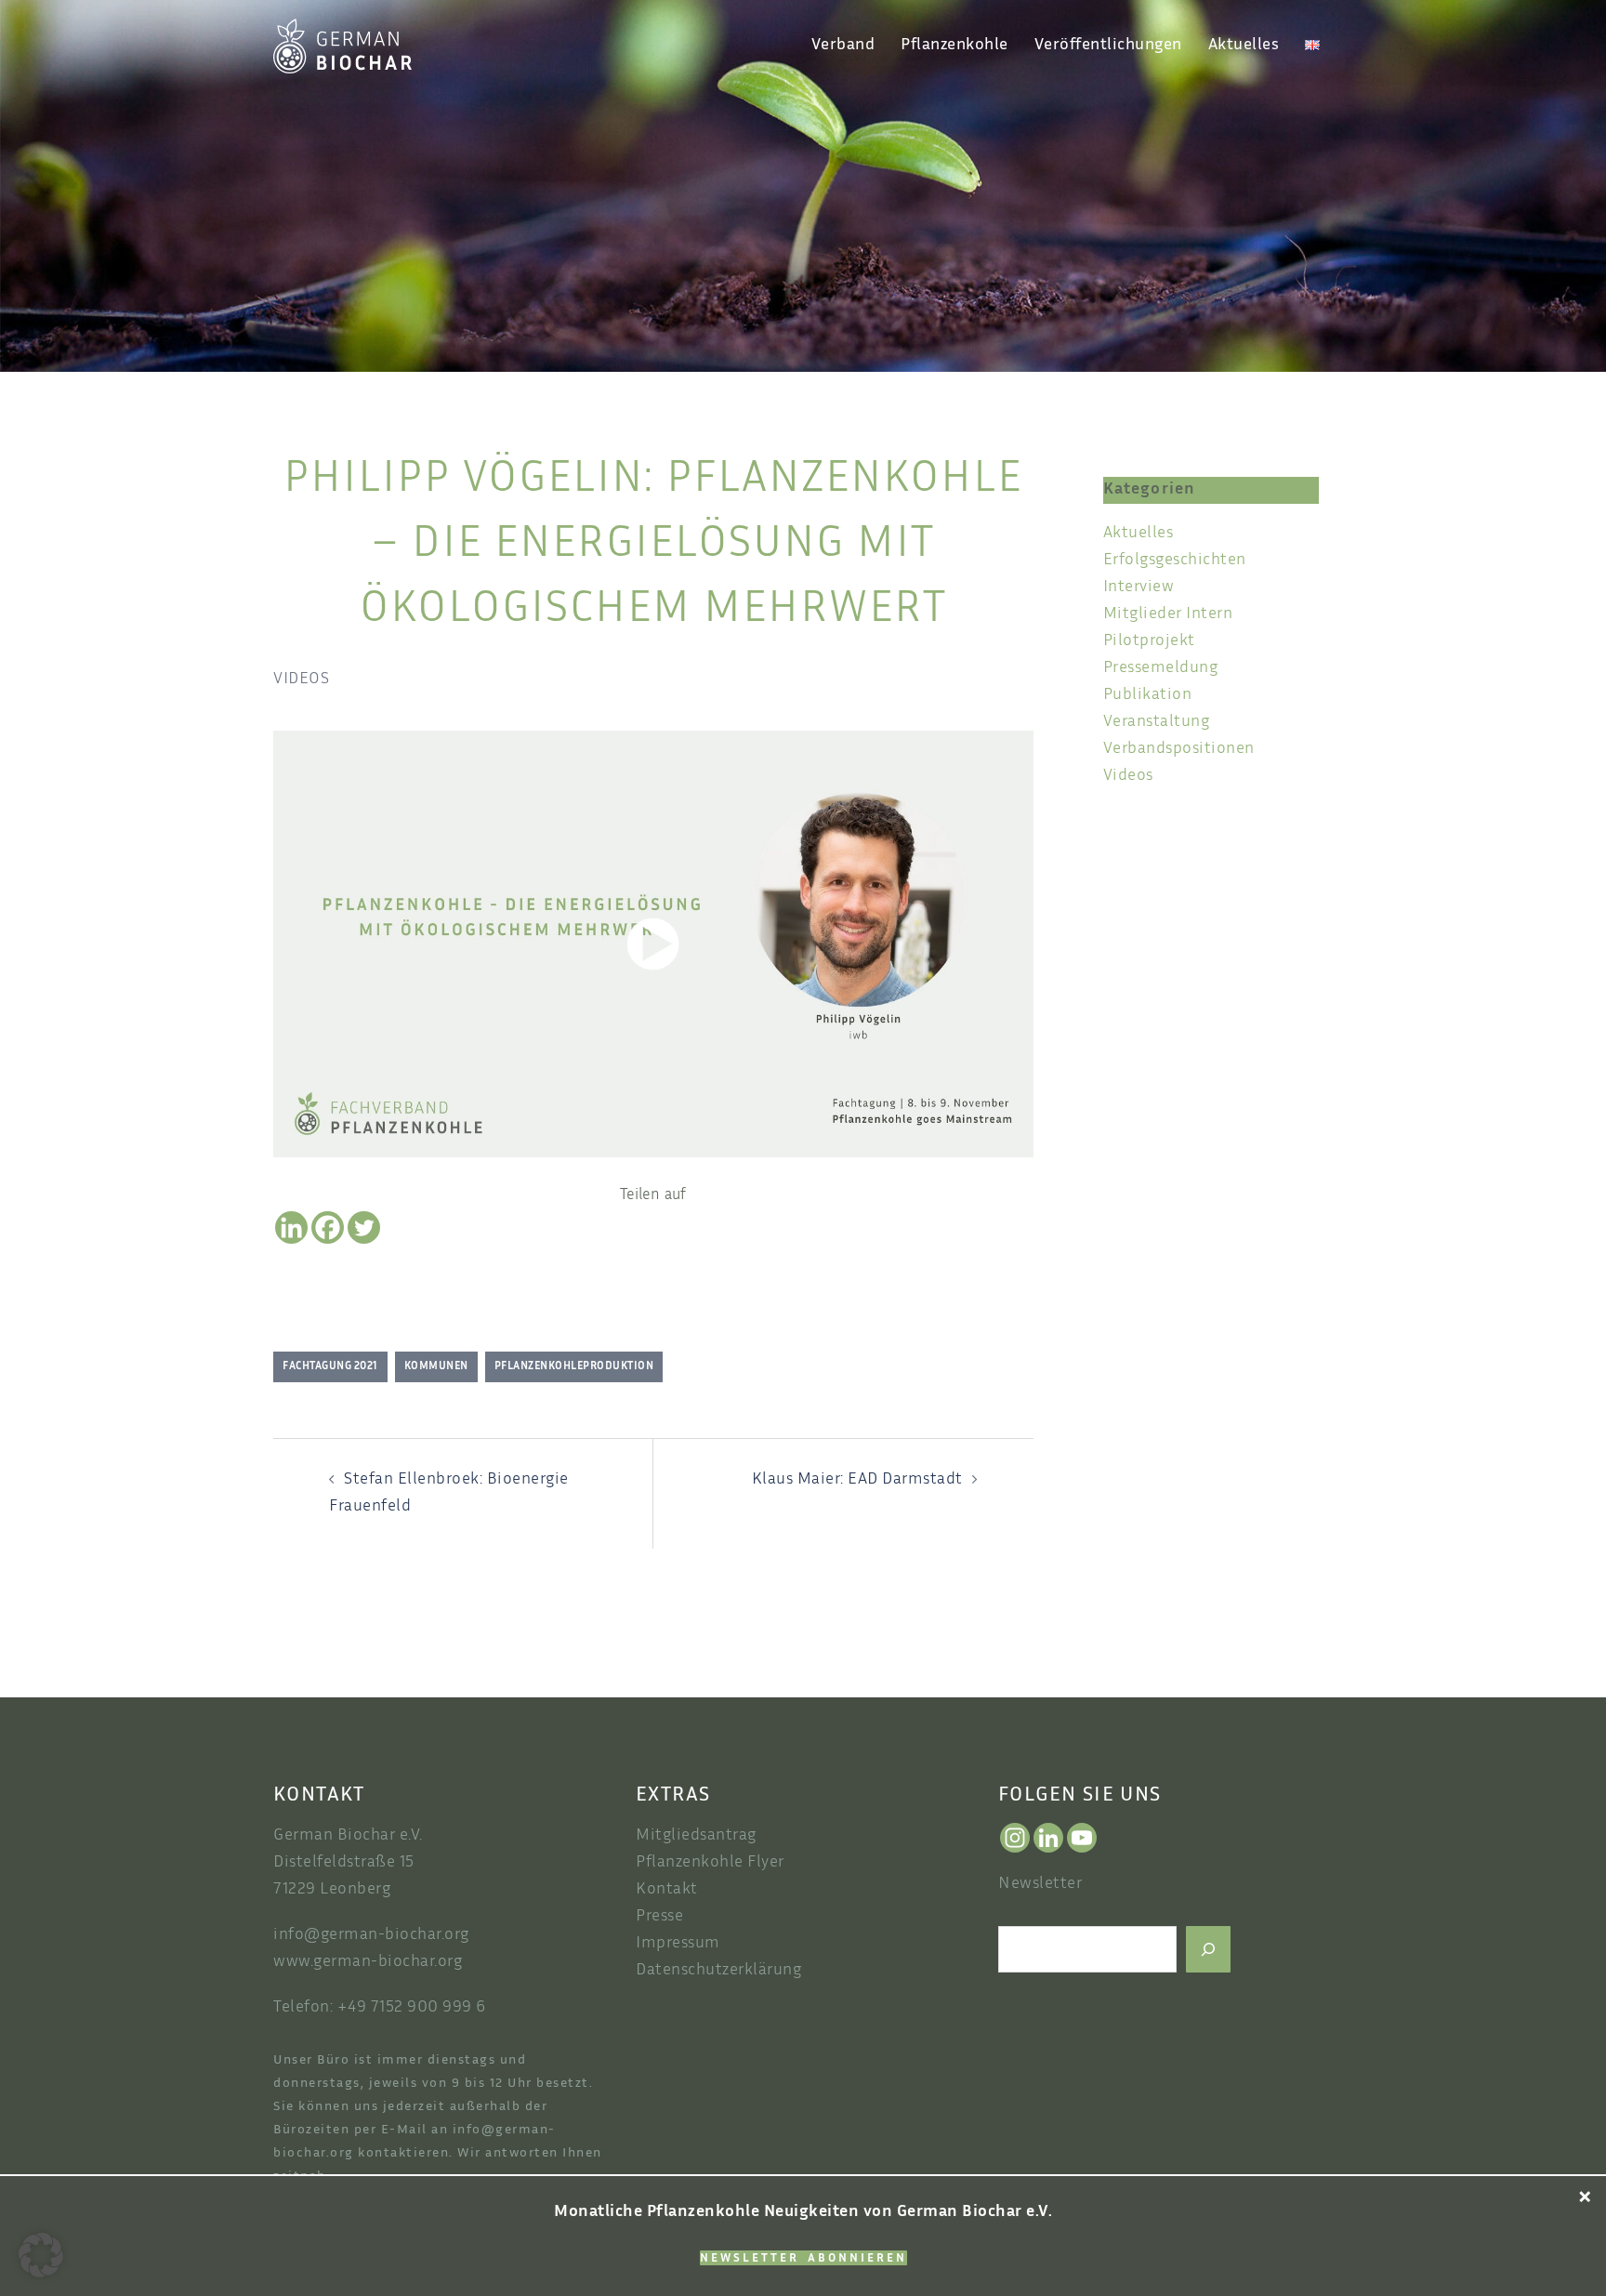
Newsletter (1040, 1884)
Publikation (1148, 695)
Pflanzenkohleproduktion (574, 1366)
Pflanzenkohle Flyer (710, 1863)
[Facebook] (328, 1227)
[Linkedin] (291, 1227)
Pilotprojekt (1149, 641)
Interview (1139, 587)
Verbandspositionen (1179, 749)
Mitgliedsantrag (696, 1836)
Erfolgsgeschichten (1175, 561)
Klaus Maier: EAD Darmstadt (857, 1480)
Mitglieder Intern (1168, 614)
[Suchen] (1208, 1949)
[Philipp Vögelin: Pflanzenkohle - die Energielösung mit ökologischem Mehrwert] (653, 944)
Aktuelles (1244, 46)
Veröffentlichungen (1108, 46)
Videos (301, 680)
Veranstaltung (1157, 722)
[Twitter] (364, 1227)
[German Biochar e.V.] (342, 46)
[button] (41, 2255)
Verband (843, 46)
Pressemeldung (1161, 668)
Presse (659, 1917)
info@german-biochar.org (371, 1935)
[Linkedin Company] (1048, 1838)
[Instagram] (1015, 1838)
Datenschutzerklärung (718, 1971)
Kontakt (667, 1890)
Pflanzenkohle (954, 46)
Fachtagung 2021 (330, 1366)
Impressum (678, 1944)
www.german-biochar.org (368, 1962)
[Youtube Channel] (1082, 1838)
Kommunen (436, 1366)
